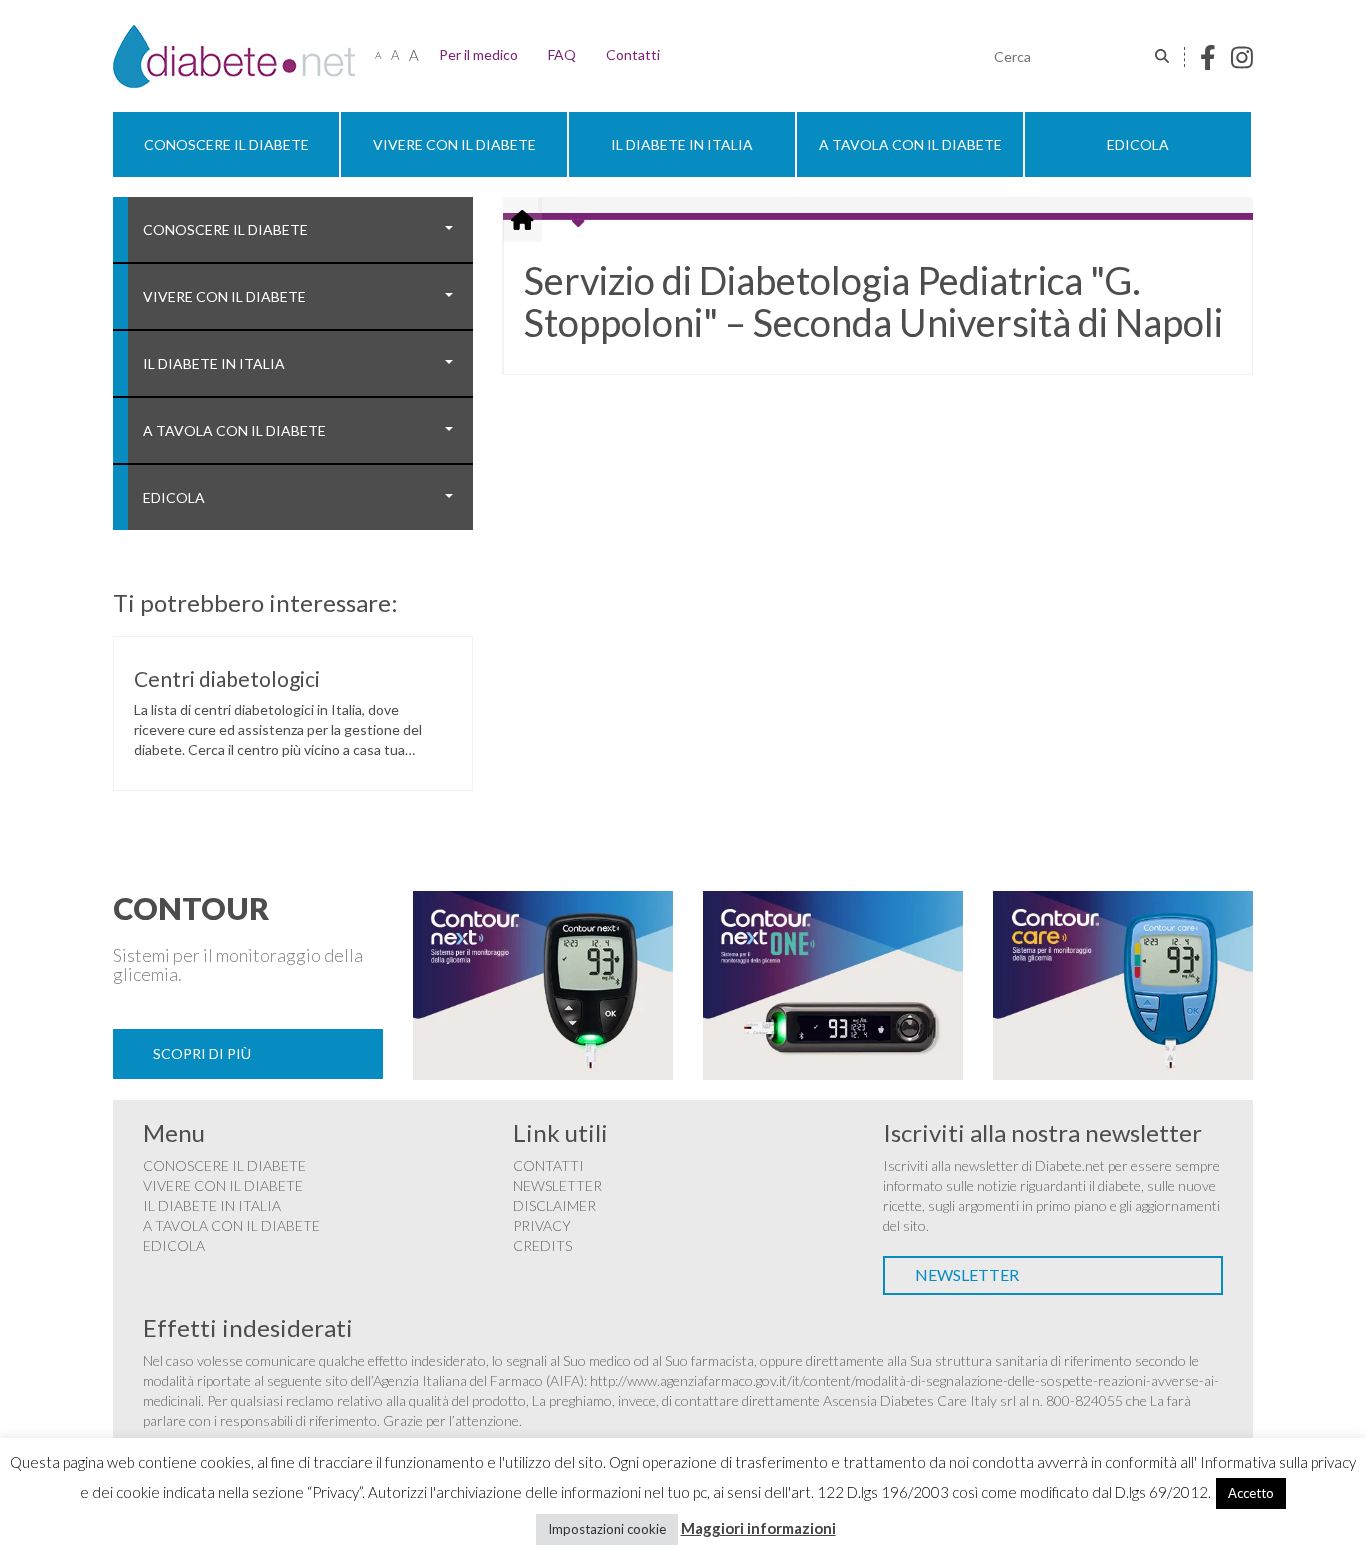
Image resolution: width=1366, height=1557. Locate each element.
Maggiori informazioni (758, 1528)
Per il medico (478, 54)
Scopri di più (202, 1053)
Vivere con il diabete (454, 144)
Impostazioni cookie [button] (607, 1529)
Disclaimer (554, 1205)
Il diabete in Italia (682, 144)
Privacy (542, 1225)
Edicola (1138, 144)
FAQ (562, 54)
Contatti (633, 54)
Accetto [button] (1251, 1493)
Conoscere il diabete (226, 144)
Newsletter (557, 1185)
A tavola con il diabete (910, 144)
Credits (542, 1245)
